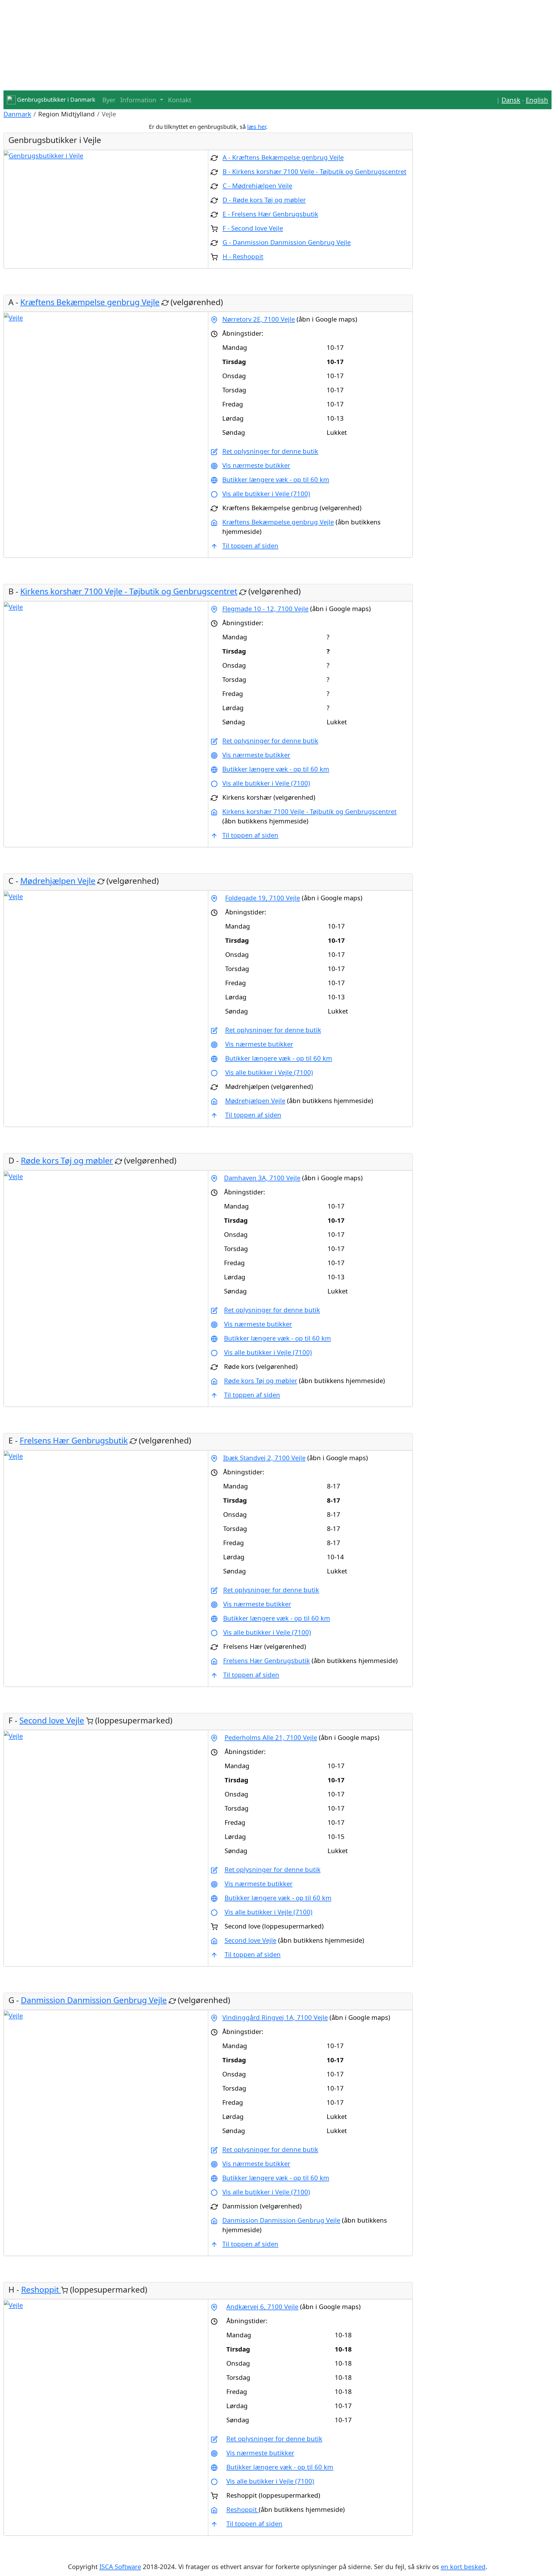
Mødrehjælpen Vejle (58, 881)
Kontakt (180, 100)
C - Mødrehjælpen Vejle (257, 185)
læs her (257, 127)
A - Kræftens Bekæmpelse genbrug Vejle (283, 157)
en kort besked (463, 2566)
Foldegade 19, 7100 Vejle (263, 898)
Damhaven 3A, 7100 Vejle (262, 1178)
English (537, 100)
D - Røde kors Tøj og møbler (264, 200)
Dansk (511, 100)
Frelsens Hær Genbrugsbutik (74, 1440)
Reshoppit (41, 2289)
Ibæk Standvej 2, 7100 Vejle (264, 1458)
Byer (109, 100)
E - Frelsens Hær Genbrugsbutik (270, 214)
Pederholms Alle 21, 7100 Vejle (271, 1737)
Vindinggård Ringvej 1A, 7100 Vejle (275, 2017)
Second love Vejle (52, 1720)
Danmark (17, 114)
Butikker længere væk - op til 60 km (276, 479)
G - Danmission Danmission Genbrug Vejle (287, 242)
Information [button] (139, 100)
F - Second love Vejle (253, 228)
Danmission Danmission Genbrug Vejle (94, 2000)
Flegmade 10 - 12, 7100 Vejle (265, 608)
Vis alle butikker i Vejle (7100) (266, 493)
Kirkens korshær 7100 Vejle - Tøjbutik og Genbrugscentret (129, 591)
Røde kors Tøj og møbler (67, 1160)
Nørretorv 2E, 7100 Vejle (259, 319)
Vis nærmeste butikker (256, 465)
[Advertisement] (177, 40)
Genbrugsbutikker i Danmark (55, 100)
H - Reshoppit (243, 256)
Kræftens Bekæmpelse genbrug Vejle (90, 302)
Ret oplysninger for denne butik (270, 451)
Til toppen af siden (250, 545)
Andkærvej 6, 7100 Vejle (262, 2306)
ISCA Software (120, 2566)
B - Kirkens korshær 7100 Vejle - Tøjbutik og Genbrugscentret (314, 171)
